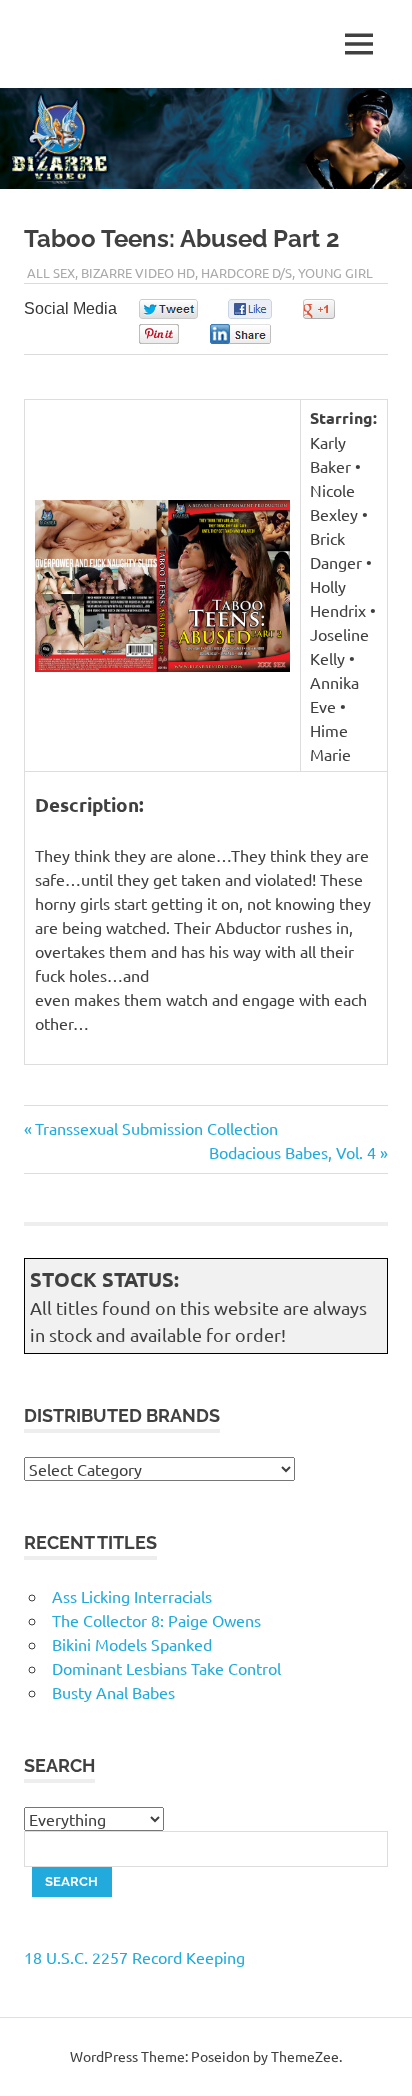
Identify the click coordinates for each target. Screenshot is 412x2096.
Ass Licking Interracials (132, 1596)
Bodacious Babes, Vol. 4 (292, 1152)
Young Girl (335, 272)
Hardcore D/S (246, 272)
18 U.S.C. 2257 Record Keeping (134, 1957)
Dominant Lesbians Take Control (166, 1668)
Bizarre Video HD (138, 272)
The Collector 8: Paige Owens (156, 1620)
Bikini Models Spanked (132, 1644)
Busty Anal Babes (113, 1692)
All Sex (51, 272)
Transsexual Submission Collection (156, 1128)
